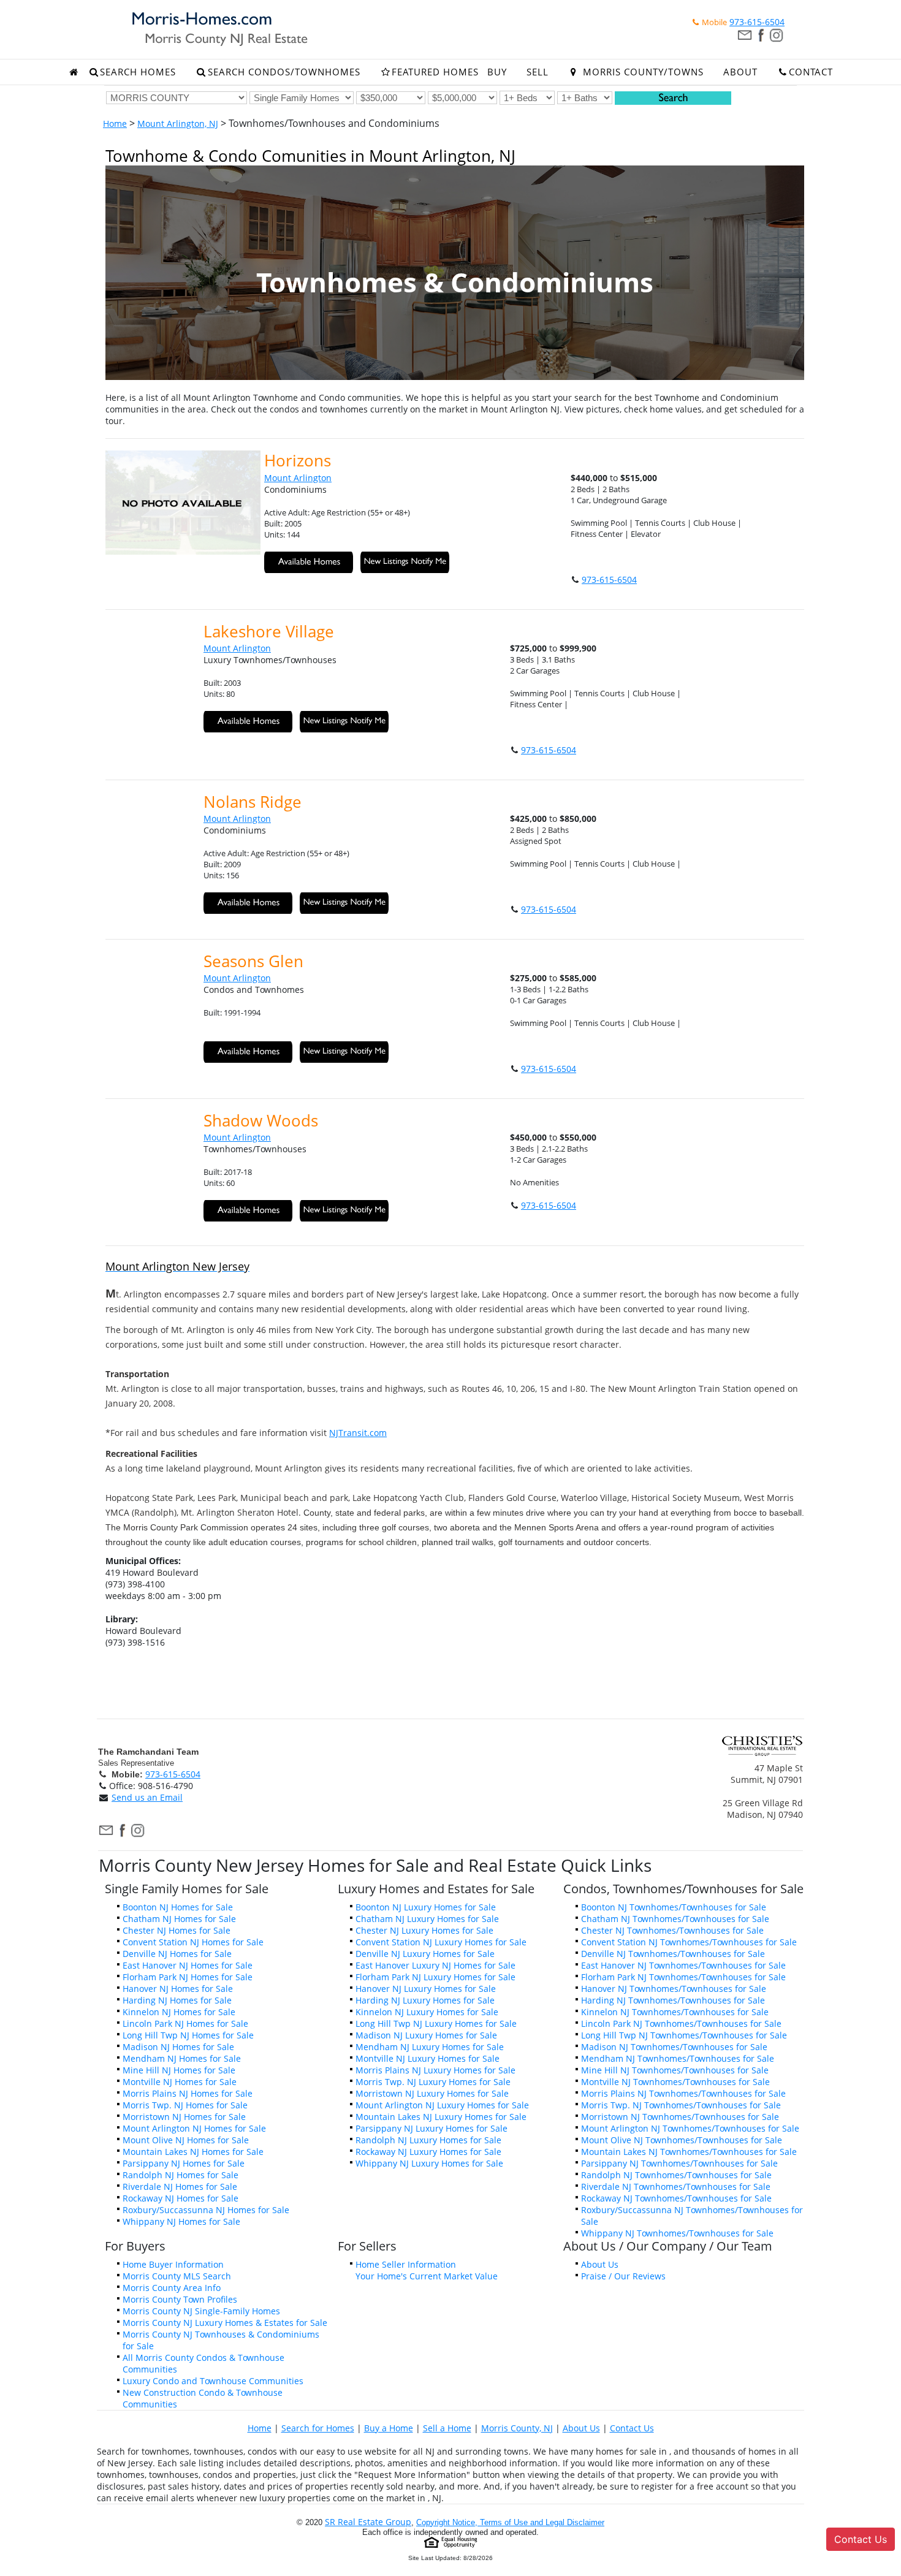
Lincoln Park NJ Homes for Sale (185, 2023)
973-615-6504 (757, 22)
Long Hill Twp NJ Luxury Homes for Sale (436, 2023)
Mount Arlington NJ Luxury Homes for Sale (442, 2105)
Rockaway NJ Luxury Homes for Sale (428, 2152)
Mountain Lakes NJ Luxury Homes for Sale (441, 2117)
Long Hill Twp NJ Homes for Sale (188, 2035)
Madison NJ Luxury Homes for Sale (426, 2035)
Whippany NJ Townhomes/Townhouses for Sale (677, 2233)
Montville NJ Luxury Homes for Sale (428, 2058)
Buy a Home (389, 2428)
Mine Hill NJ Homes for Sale (179, 2070)
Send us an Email (147, 1797)
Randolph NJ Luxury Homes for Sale (428, 2140)
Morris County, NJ (517, 2428)
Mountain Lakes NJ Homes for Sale (193, 2152)
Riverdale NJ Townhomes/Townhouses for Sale (676, 2187)
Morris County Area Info (172, 2288)
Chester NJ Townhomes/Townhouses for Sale (672, 1930)
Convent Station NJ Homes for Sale (193, 1942)
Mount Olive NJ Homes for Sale (186, 2140)
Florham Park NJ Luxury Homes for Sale (435, 1977)
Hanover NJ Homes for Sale (178, 1989)
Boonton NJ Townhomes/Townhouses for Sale (674, 1907)
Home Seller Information (406, 2264)
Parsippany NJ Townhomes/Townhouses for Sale (679, 2163)
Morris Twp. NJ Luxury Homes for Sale (433, 2082)
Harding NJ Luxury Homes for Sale (425, 2000)
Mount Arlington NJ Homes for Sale (194, 2128)
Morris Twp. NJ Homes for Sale (185, 2105)
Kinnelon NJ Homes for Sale (179, 2012)
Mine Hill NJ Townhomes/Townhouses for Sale (675, 2070)
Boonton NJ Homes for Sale (178, 1907)
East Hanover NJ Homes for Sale (188, 1965)
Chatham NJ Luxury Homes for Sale (427, 1919)
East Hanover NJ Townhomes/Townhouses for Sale (683, 1965)
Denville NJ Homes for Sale (177, 1954)
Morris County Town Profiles (180, 2299)
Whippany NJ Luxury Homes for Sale (429, 2163)
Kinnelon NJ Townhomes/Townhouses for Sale (675, 2012)
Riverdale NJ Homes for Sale (180, 2187)
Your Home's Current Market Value (427, 2276)
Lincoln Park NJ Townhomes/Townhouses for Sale (681, 2023)
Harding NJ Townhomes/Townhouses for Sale (673, 2000)
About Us (600, 2264)
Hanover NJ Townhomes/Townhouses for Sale (674, 1989)
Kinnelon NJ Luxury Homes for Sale (427, 2012)
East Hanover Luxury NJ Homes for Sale (435, 1965)
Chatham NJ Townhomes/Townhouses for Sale (675, 1919)
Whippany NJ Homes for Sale (181, 2221)
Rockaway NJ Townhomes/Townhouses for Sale (676, 2198)
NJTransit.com (358, 1433)
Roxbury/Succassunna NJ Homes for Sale (206, 2210)
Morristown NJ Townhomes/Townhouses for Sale (680, 2117)
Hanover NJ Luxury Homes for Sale (426, 1989)
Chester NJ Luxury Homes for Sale (424, 1930)
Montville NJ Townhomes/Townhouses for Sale (675, 2082)
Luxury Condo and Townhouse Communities (213, 2381)
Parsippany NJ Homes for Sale (184, 2163)
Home (115, 123)
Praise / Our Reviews (623, 2276)
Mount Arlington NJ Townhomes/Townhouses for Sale (690, 2128)
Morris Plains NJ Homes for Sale (188, 2093)
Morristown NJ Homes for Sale (184, 2117)
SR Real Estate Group (368, 2522)
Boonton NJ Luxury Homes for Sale (426, 1907)
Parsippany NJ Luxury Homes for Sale (431, 2128)
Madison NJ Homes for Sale (178, 2047)
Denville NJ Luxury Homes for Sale (425, 1954)
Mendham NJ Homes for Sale (182, 2058)
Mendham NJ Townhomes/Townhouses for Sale (678, 2058)
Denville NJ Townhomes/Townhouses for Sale (673, 1954)
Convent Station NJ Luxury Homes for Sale (441, 1942)
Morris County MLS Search (177, 2276)
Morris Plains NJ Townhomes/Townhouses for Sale (683, 2093)
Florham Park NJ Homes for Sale (188, 1977)
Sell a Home (447, 2428)
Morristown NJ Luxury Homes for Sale (432, 2093)
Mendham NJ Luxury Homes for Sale (430, 2047)
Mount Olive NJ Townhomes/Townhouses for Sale (682, 2140)
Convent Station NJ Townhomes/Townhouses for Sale (689, 1942)
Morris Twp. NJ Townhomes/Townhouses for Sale (681, 2105)
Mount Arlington (298, 478)
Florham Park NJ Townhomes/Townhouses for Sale (683, 1977)
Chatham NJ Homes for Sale (179, 1919)
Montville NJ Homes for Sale (180, 2082)
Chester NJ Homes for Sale (177, 1930)
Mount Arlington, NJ (178, 123)
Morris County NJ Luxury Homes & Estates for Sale (225, 2323)
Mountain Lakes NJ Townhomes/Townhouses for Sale (689, 2152)
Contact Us (632, 2428)
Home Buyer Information (173, 2264)
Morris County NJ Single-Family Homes (201, 2311)
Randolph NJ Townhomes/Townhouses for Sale (676, 2175)
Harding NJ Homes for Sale (177, 2000)
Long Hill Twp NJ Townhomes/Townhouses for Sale (684, 2035)
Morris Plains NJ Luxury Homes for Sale (435, 2070)
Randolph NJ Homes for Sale (181, 2175)
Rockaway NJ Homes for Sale (181, 2198)
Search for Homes (318, 2428)
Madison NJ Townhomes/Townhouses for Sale (674, 2047)
